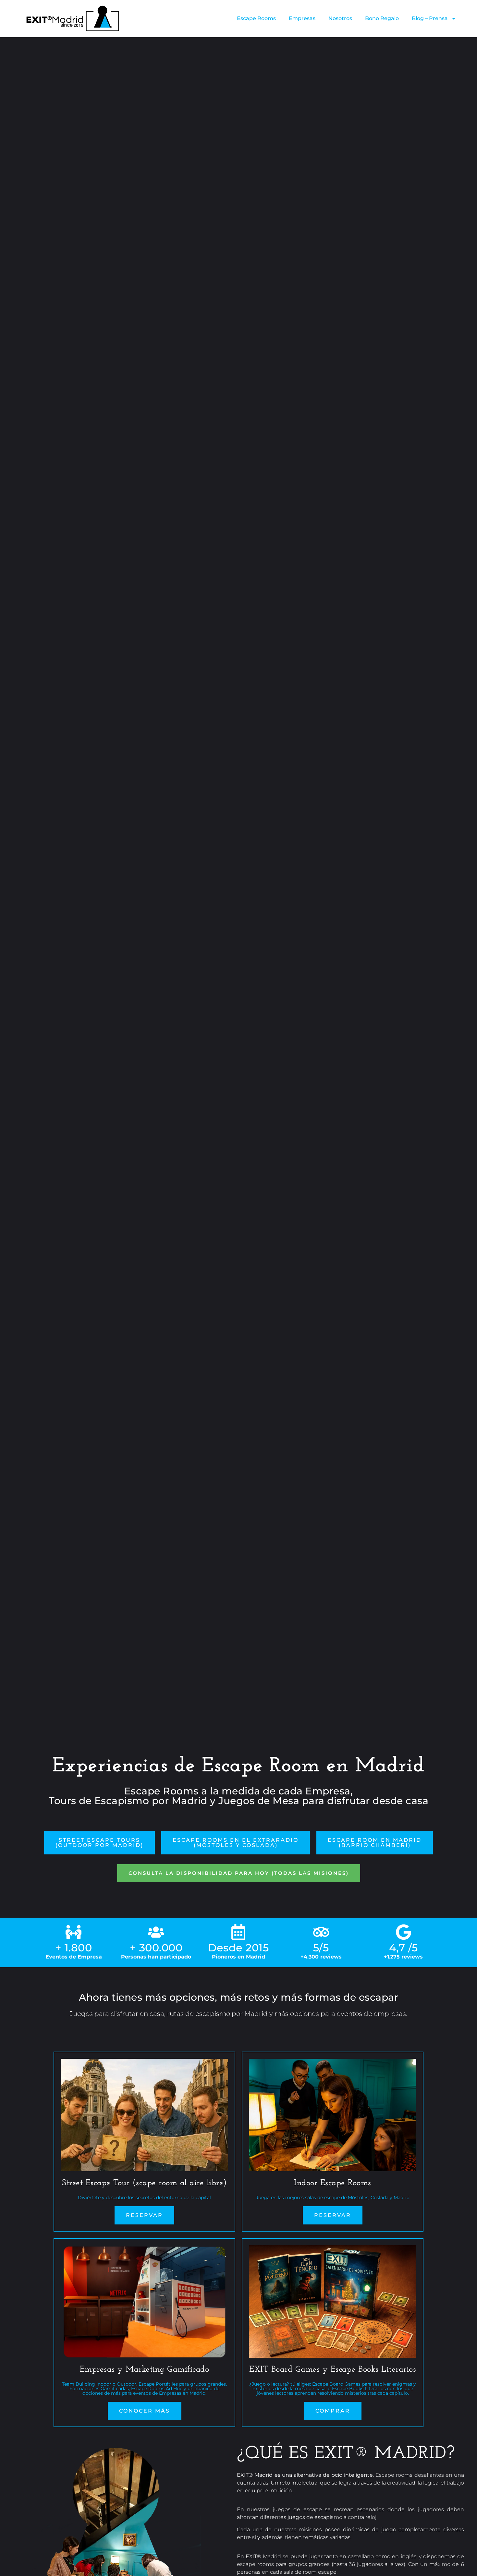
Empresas (302, 18)
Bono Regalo (382, 18)
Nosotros (340, 18)
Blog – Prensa (430, 18)
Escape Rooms (256, 18)
